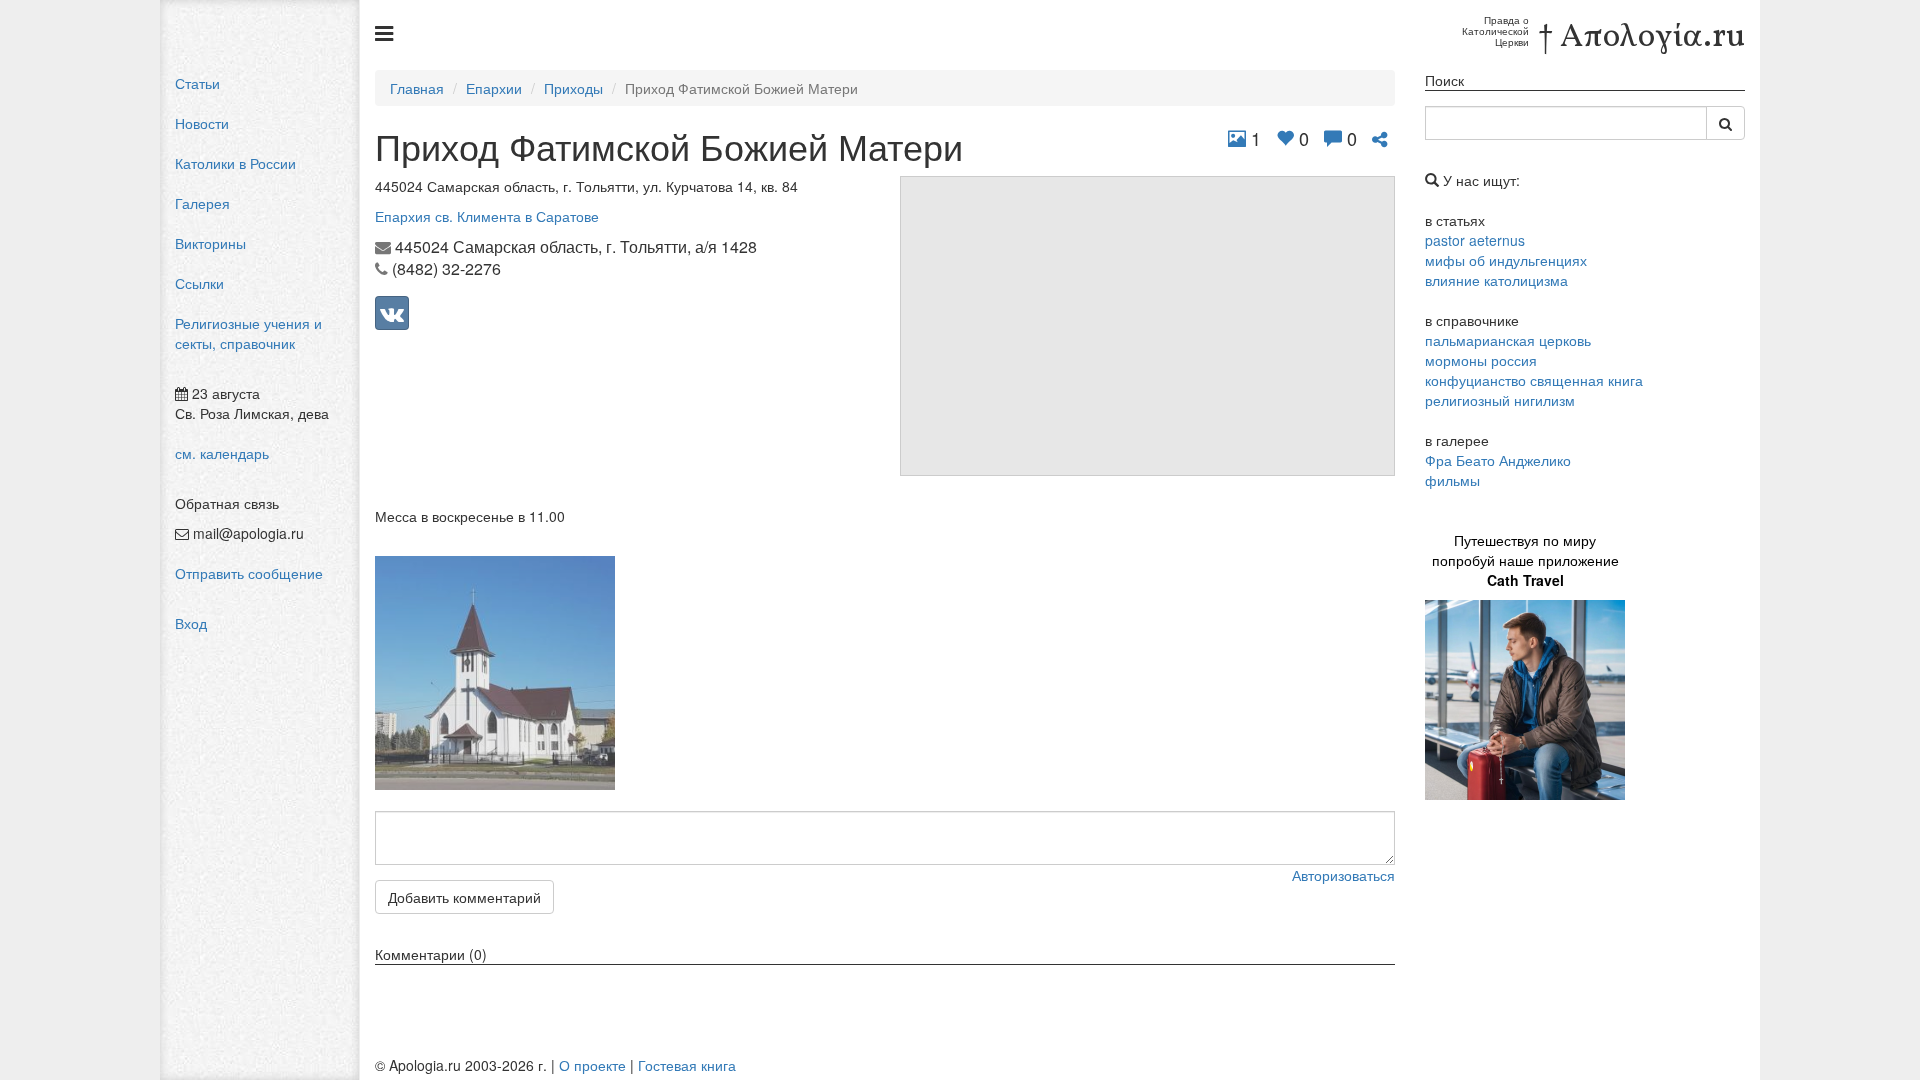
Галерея (202, 203)
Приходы (573, 88)
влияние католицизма (1496, 280)
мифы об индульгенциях (1506, 260)
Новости (202, 123)
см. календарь (222, 453)
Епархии (494, 88)
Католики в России (235, 163)
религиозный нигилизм (1500, 400)
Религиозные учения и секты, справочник (248, 333)
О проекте (592, 1065)
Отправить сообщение (249, 573)
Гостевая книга (687, 1065)
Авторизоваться (1343, 875)
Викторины (210, 243)
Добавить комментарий (464, 897)
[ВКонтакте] (392, 313)
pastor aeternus (1475, 240)
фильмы (1452, 480)
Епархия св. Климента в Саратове (487, 216)
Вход (191, 623)
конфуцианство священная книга (1534, 380)
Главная (417, 88)
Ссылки (199, 283)
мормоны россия (1481, 360)
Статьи (197, 83)
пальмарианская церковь (1508, 340)
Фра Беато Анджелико (1498, 460)
